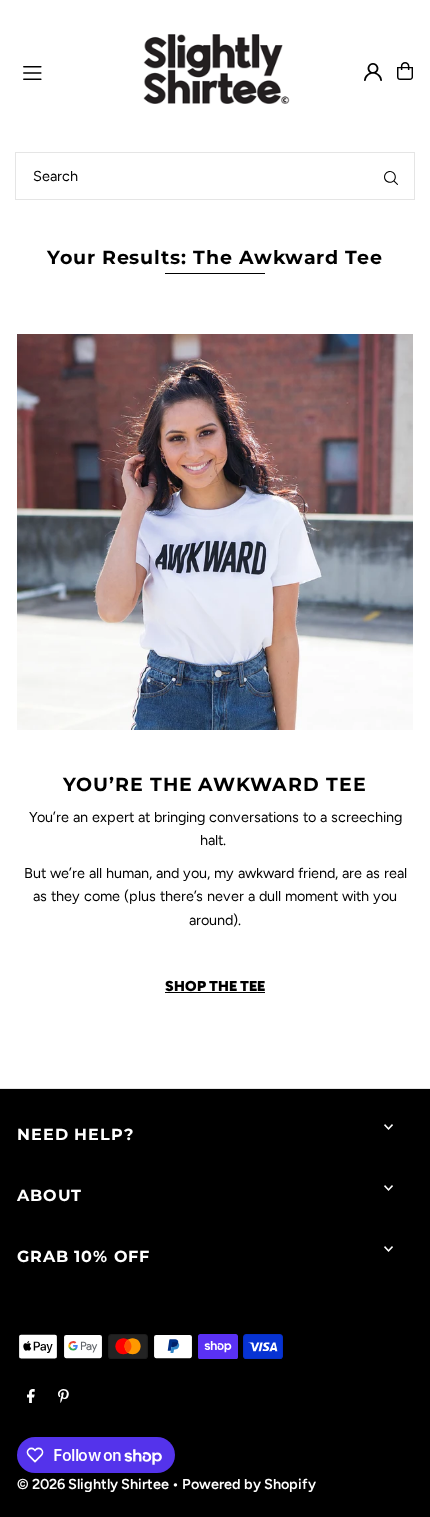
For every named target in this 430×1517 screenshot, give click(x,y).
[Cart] (405, 71)
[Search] (391, 176)
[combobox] (215, 176)
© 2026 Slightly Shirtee (93, 1484)
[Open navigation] (58, 70)
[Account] (373, 72)
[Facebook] (31, 1397)
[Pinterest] (63, 1397)
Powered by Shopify (249, 1484)
